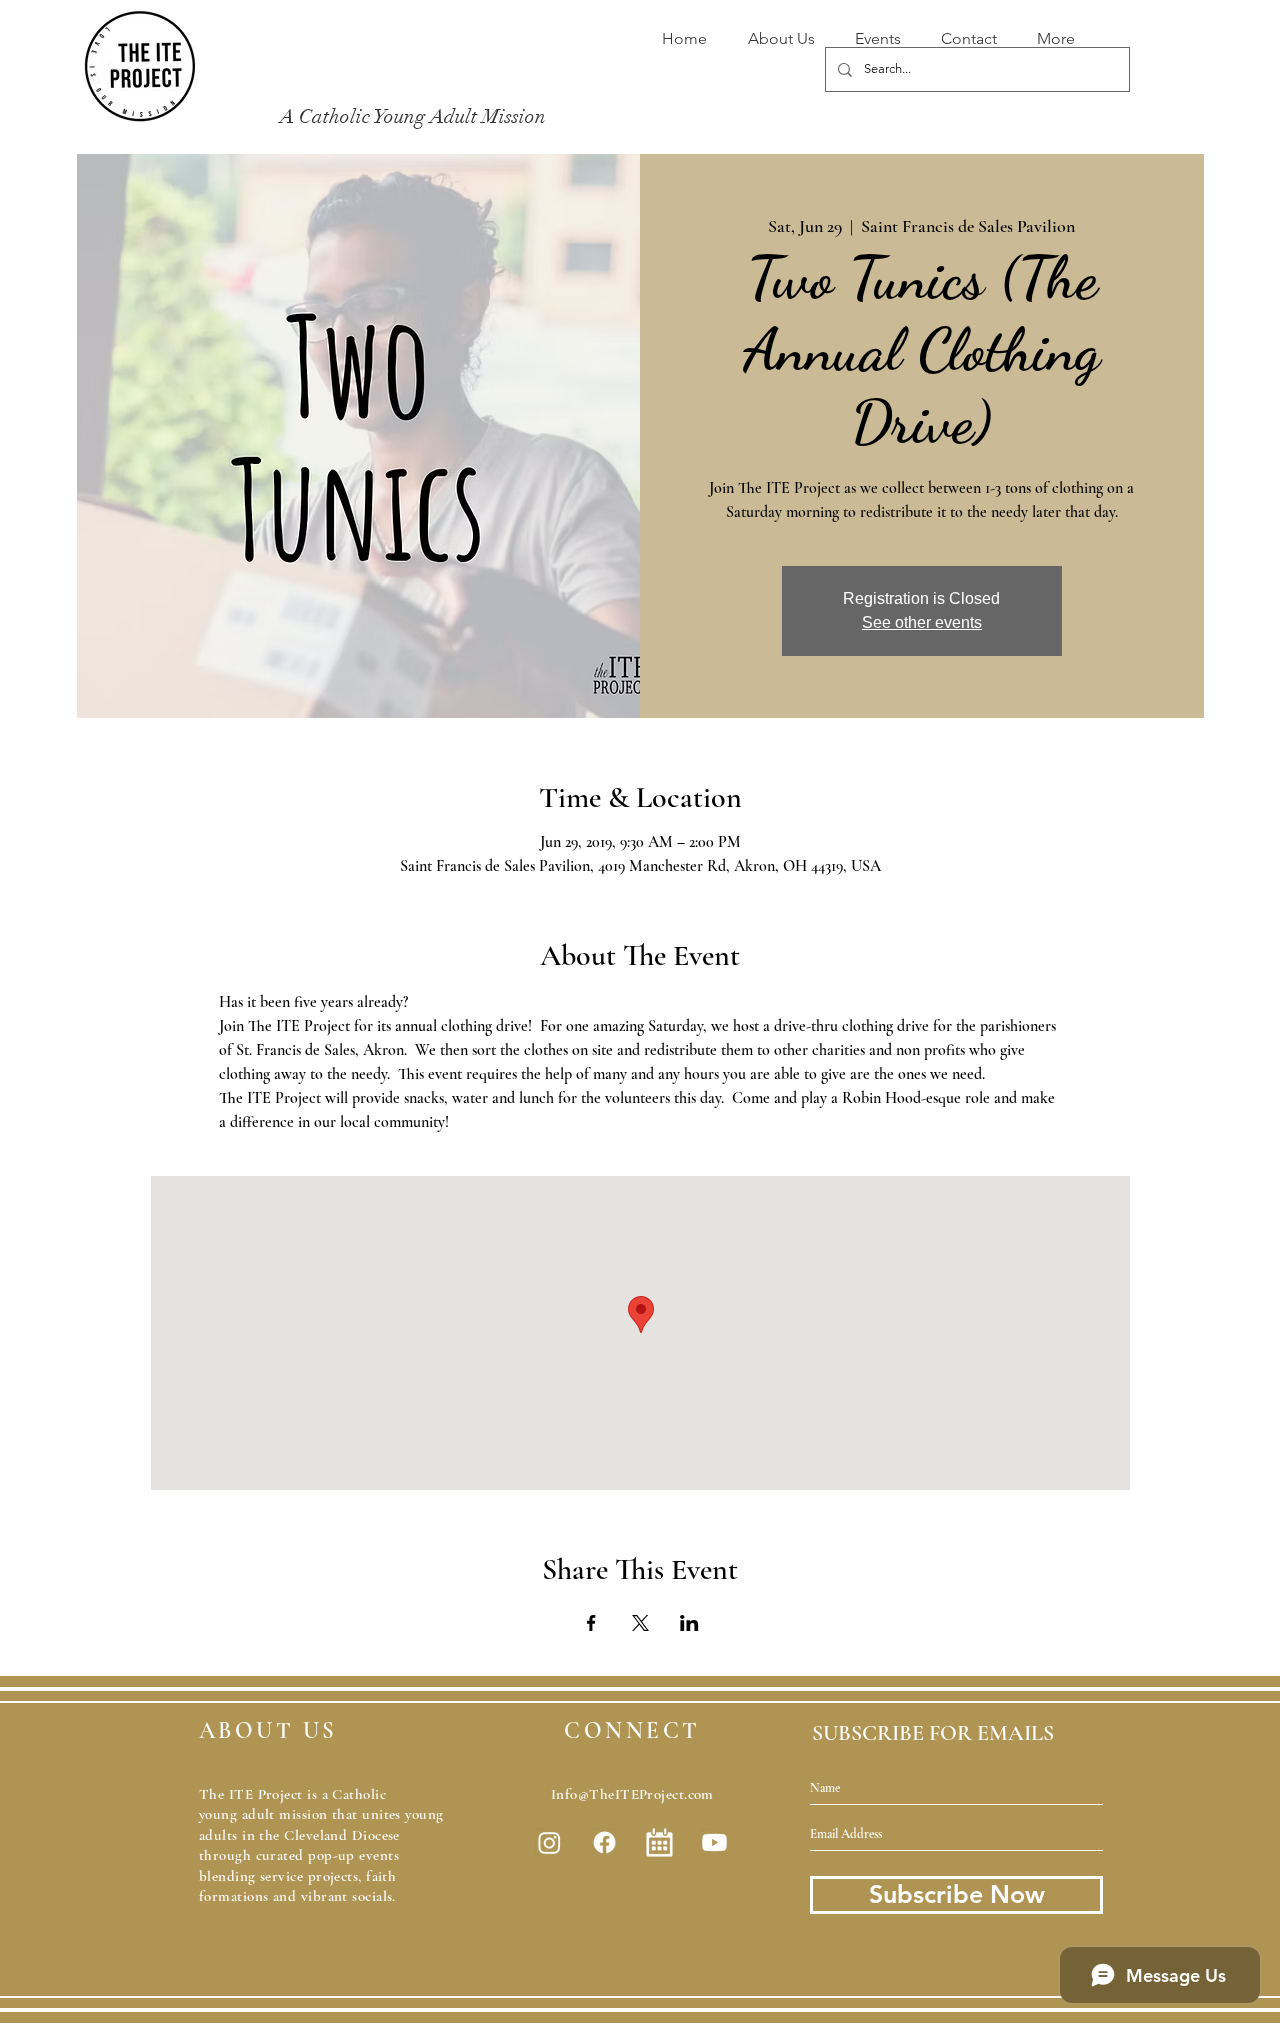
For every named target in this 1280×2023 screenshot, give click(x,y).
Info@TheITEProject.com (632, 1794)
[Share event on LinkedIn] (689, 1623)
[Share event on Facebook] (591, 1623)
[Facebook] (604, 1842)
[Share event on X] (640, 1623)
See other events (922, 622)
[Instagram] (549, 1842)
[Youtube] (714, 1842)
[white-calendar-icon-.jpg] (659, 1842)
